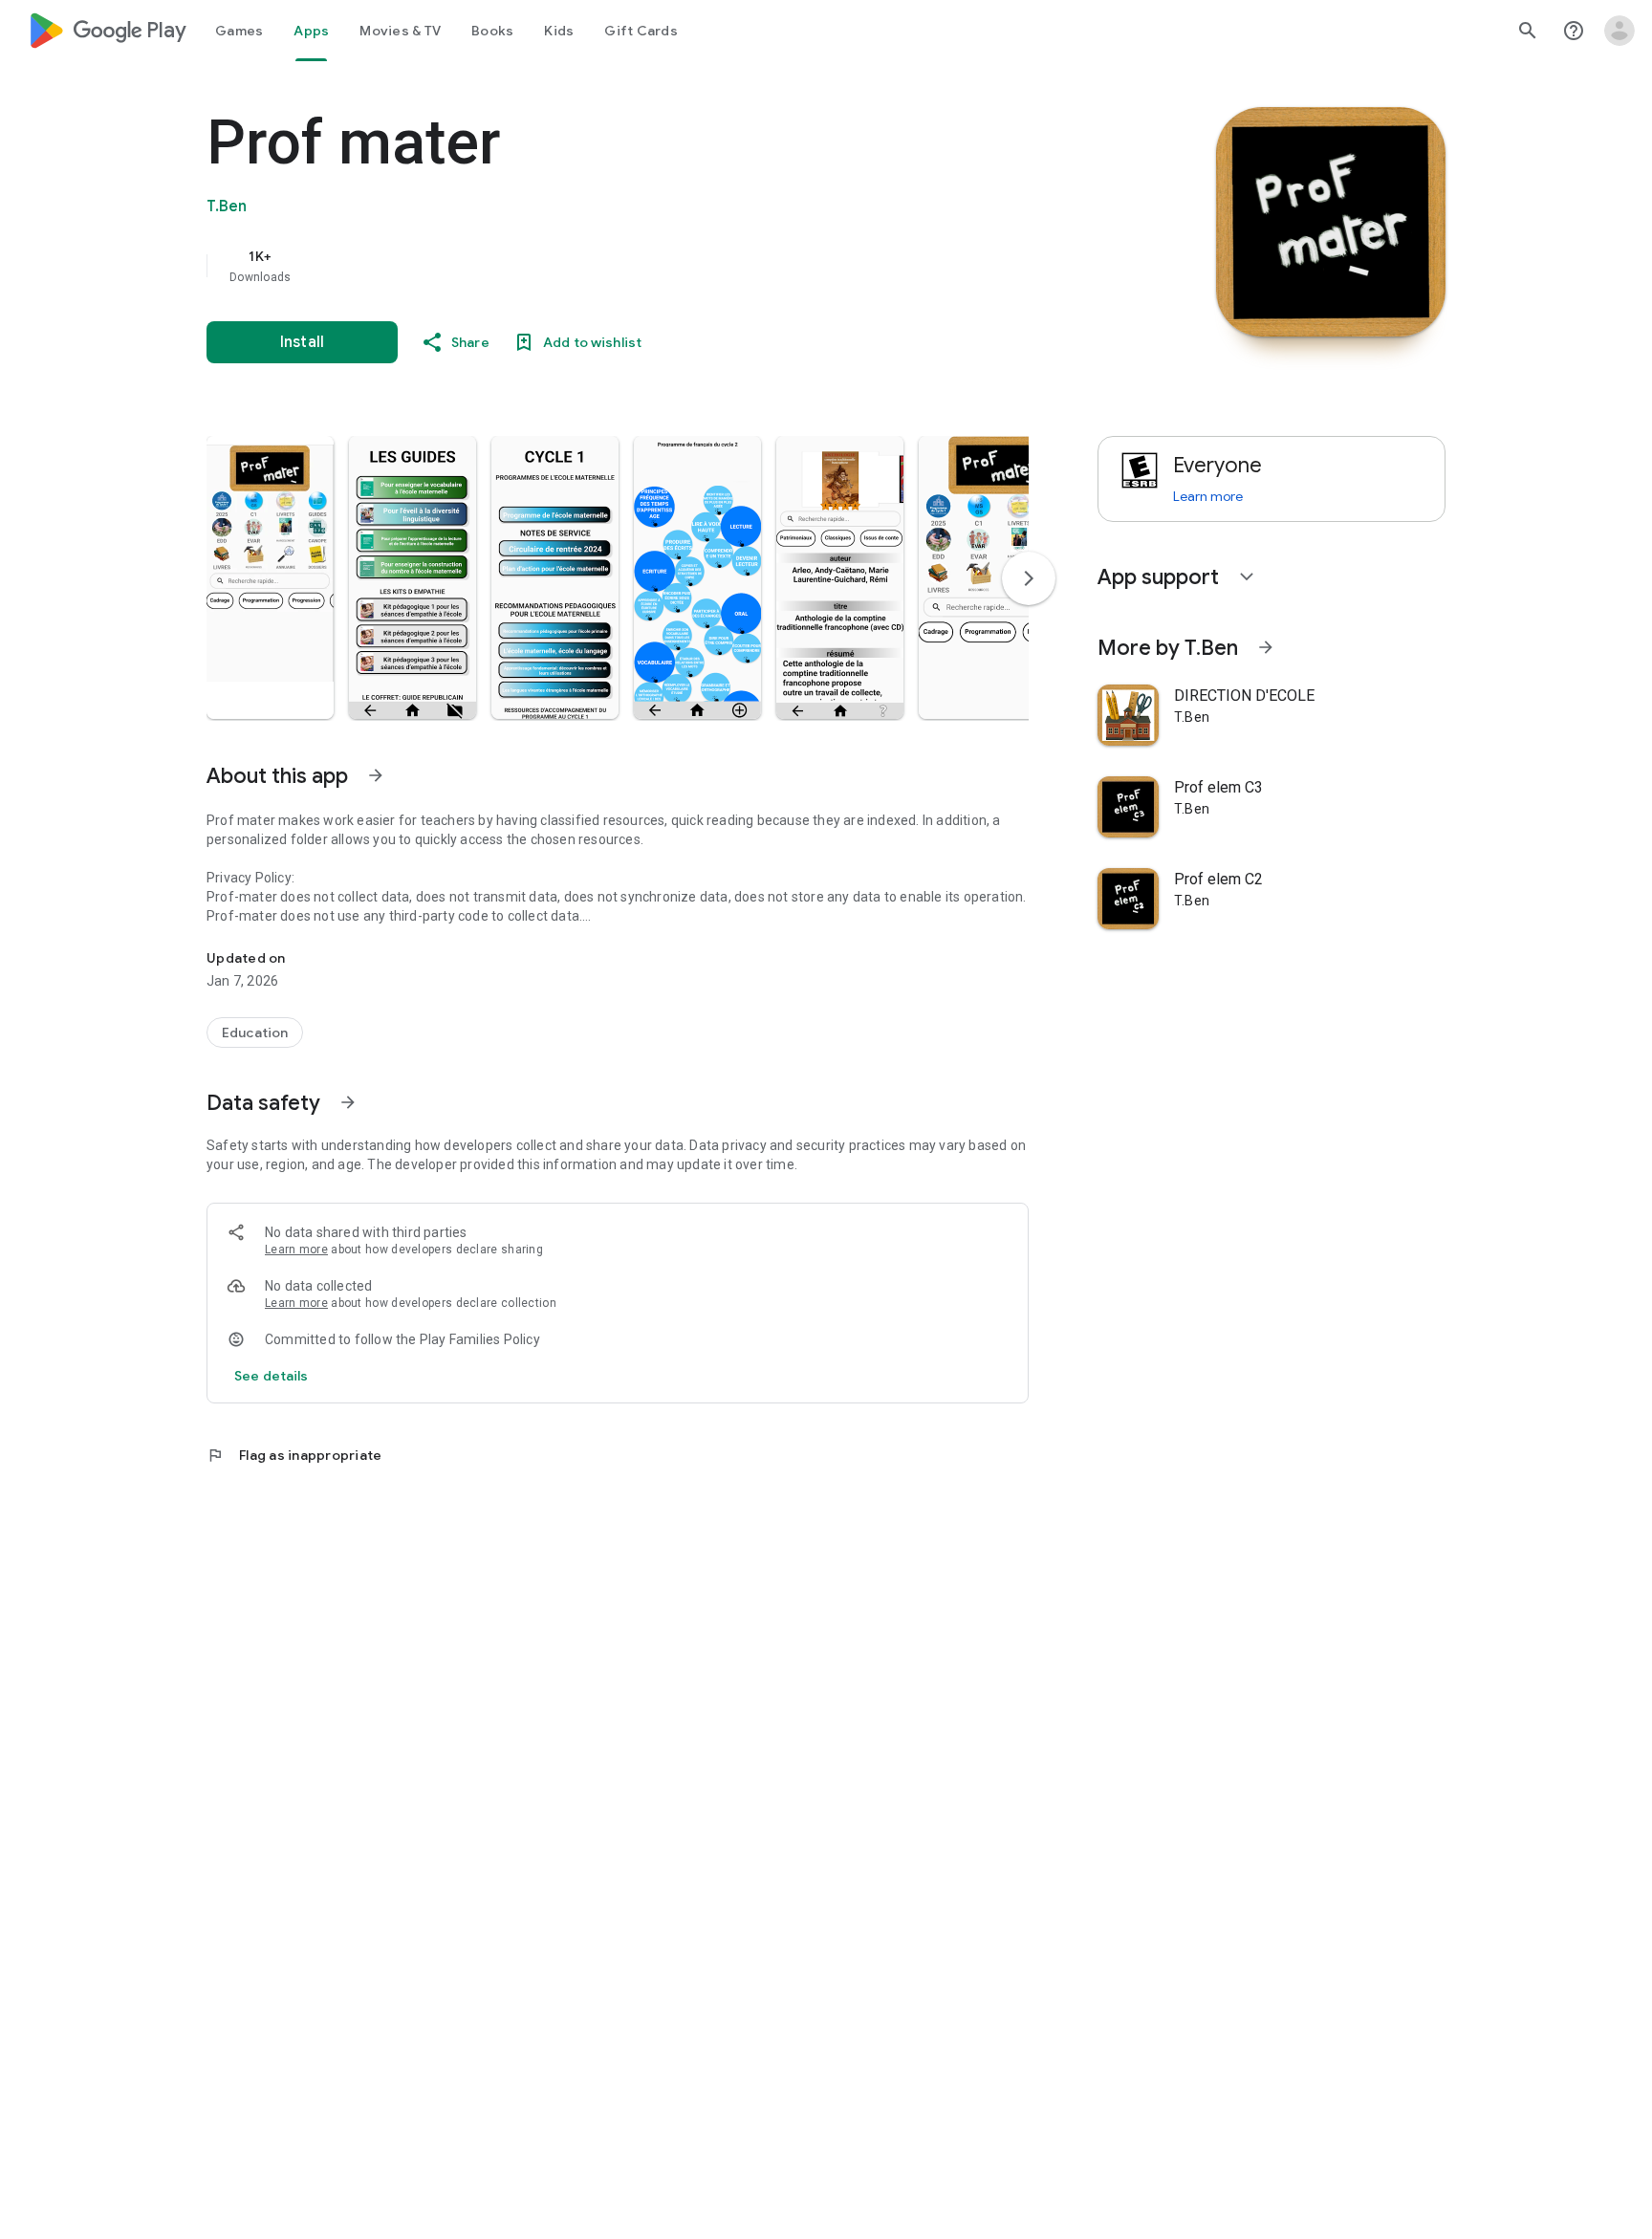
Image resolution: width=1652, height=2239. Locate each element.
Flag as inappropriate (294, 1455)
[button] (270, 577)
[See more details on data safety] (272, 1376)
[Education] (255, 1033)
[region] (589, 266)
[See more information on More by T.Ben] (1266, 647)
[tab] (239, 31)
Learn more (296, 1250)
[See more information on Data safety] (348, 1102)
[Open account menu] (1619, 31)
